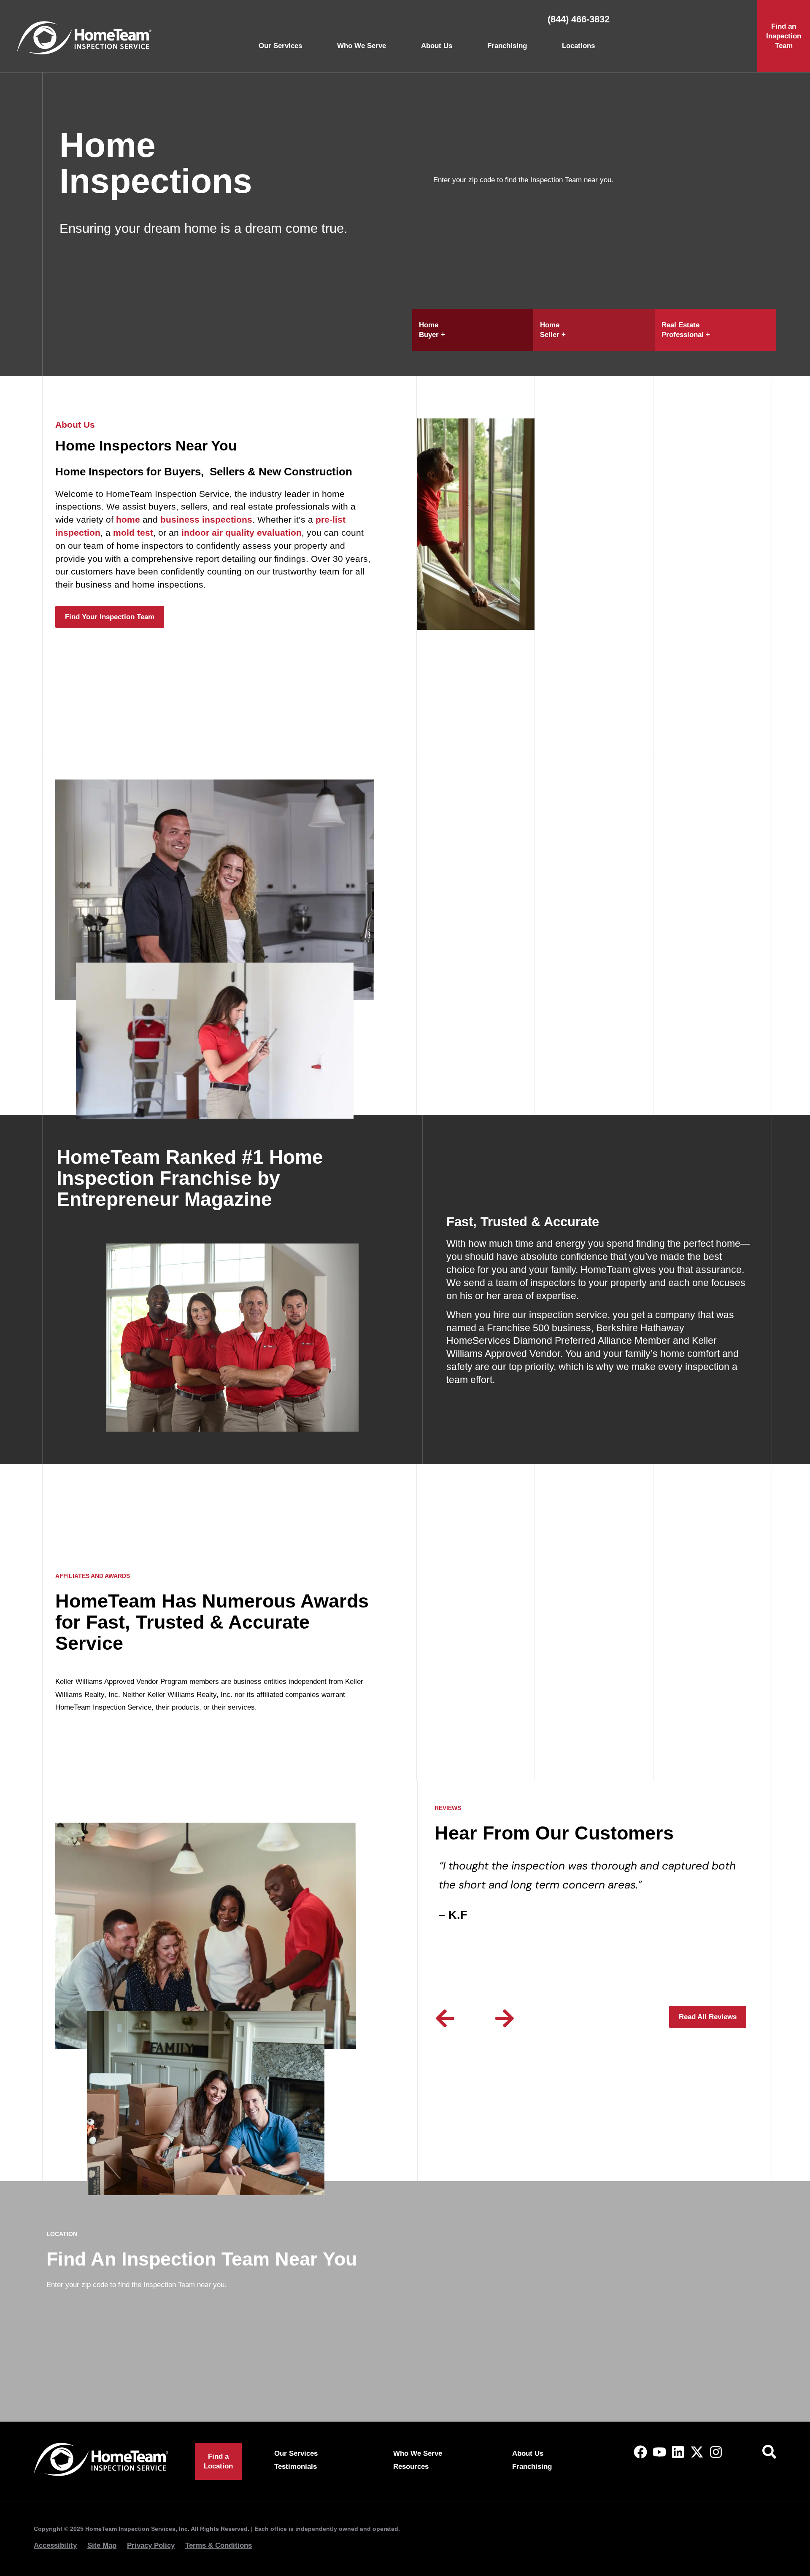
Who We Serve (362, 46)
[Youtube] (659, 2452)
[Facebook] (640, 2452)
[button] (445, 2018)
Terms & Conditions (219, 2545)
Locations (578, 46)
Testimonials (296, 2467)
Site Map (102, 2545)
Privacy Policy (151, 2545)
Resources (411, 2467)
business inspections (206, 519)
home (128, 519)
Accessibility (55, 2545)
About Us (437, 46)
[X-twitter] (697, 2452)
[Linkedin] (678, 2452)
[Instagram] (716, 2452)
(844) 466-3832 (579, 19)
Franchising (507, 46)
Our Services (280, 46)
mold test (133, 533)
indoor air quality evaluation (242, 533)
